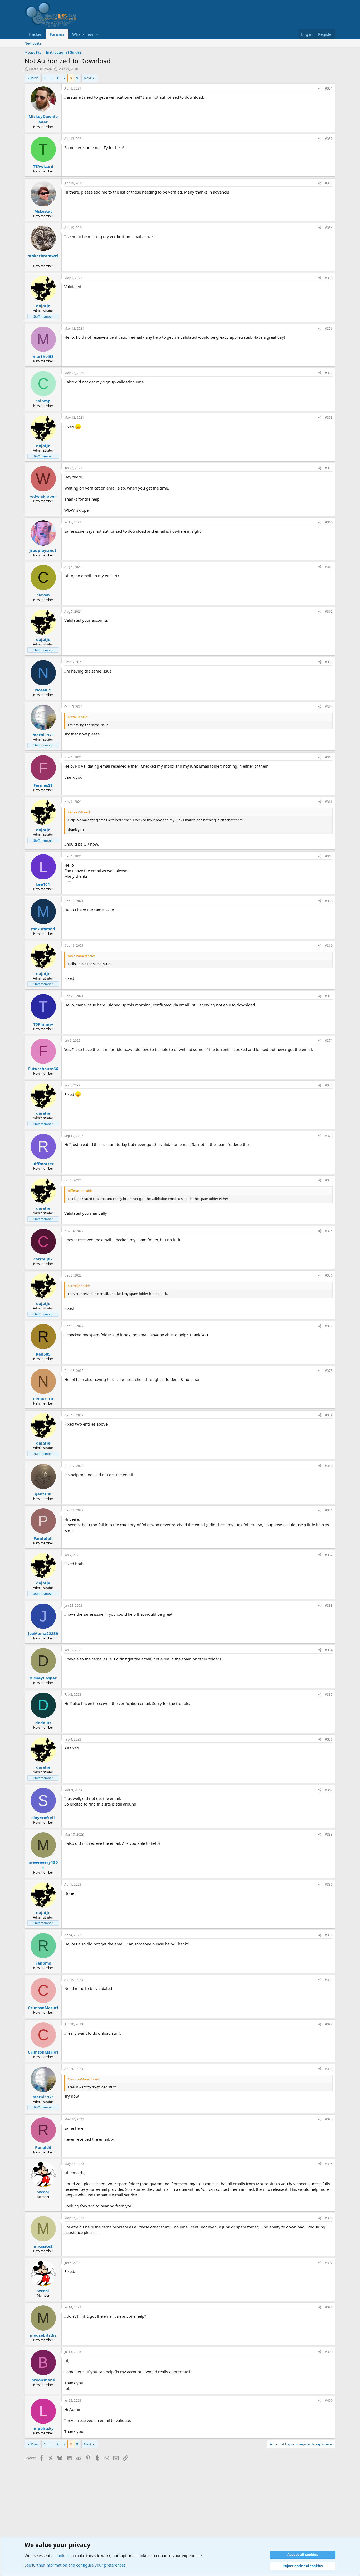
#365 (329, 757)
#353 (329, 183)
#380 (329, 1466)
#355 (329, 278)
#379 (329, 1415)
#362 (329, 612)
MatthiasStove (40, 69)
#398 (329, 2307)
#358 (329, 417)
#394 (329, 2119)
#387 (329, 1790)
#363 (329, 662)
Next (88, 78)
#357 (329, 373)
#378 (329, 1371)
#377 (329, 1326)
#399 (329, 2352)
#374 (329, 1180)
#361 (329, 567)
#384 (329, 1650)
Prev (34, 78)
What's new (83, 34)
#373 (329, 1136)
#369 (329, 945)
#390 (329, 1935)
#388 (329, 1834)
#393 (329, 2069)
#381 (329, 1510)
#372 (329, 1085)
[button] (97, 34)
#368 (329, 901)
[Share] (320, 89)
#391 (329, 1980)
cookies (62, 2555)
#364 (329, 707)
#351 (329, 88)
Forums (57, 34)
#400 (329, 2401)
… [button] (51, 78)
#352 (329, 139)
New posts (33, 43)
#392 (329, 2024)
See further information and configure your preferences (75, 2565)
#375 (329, 1231)
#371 (329, 1040)
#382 (329, 1555)
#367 (329, 856)
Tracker (35, 34)
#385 (329, 1695)
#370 (329, 996)
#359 (329, 468)
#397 (329, 2263)
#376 (329, 1275)
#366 (329, 802)
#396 (329, 2218)
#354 (329, 228)
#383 (329, 1606)
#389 (329, 1884)
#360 (329, 522)
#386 (329, 1739)
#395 (329, 2164)
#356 (329, 328)
